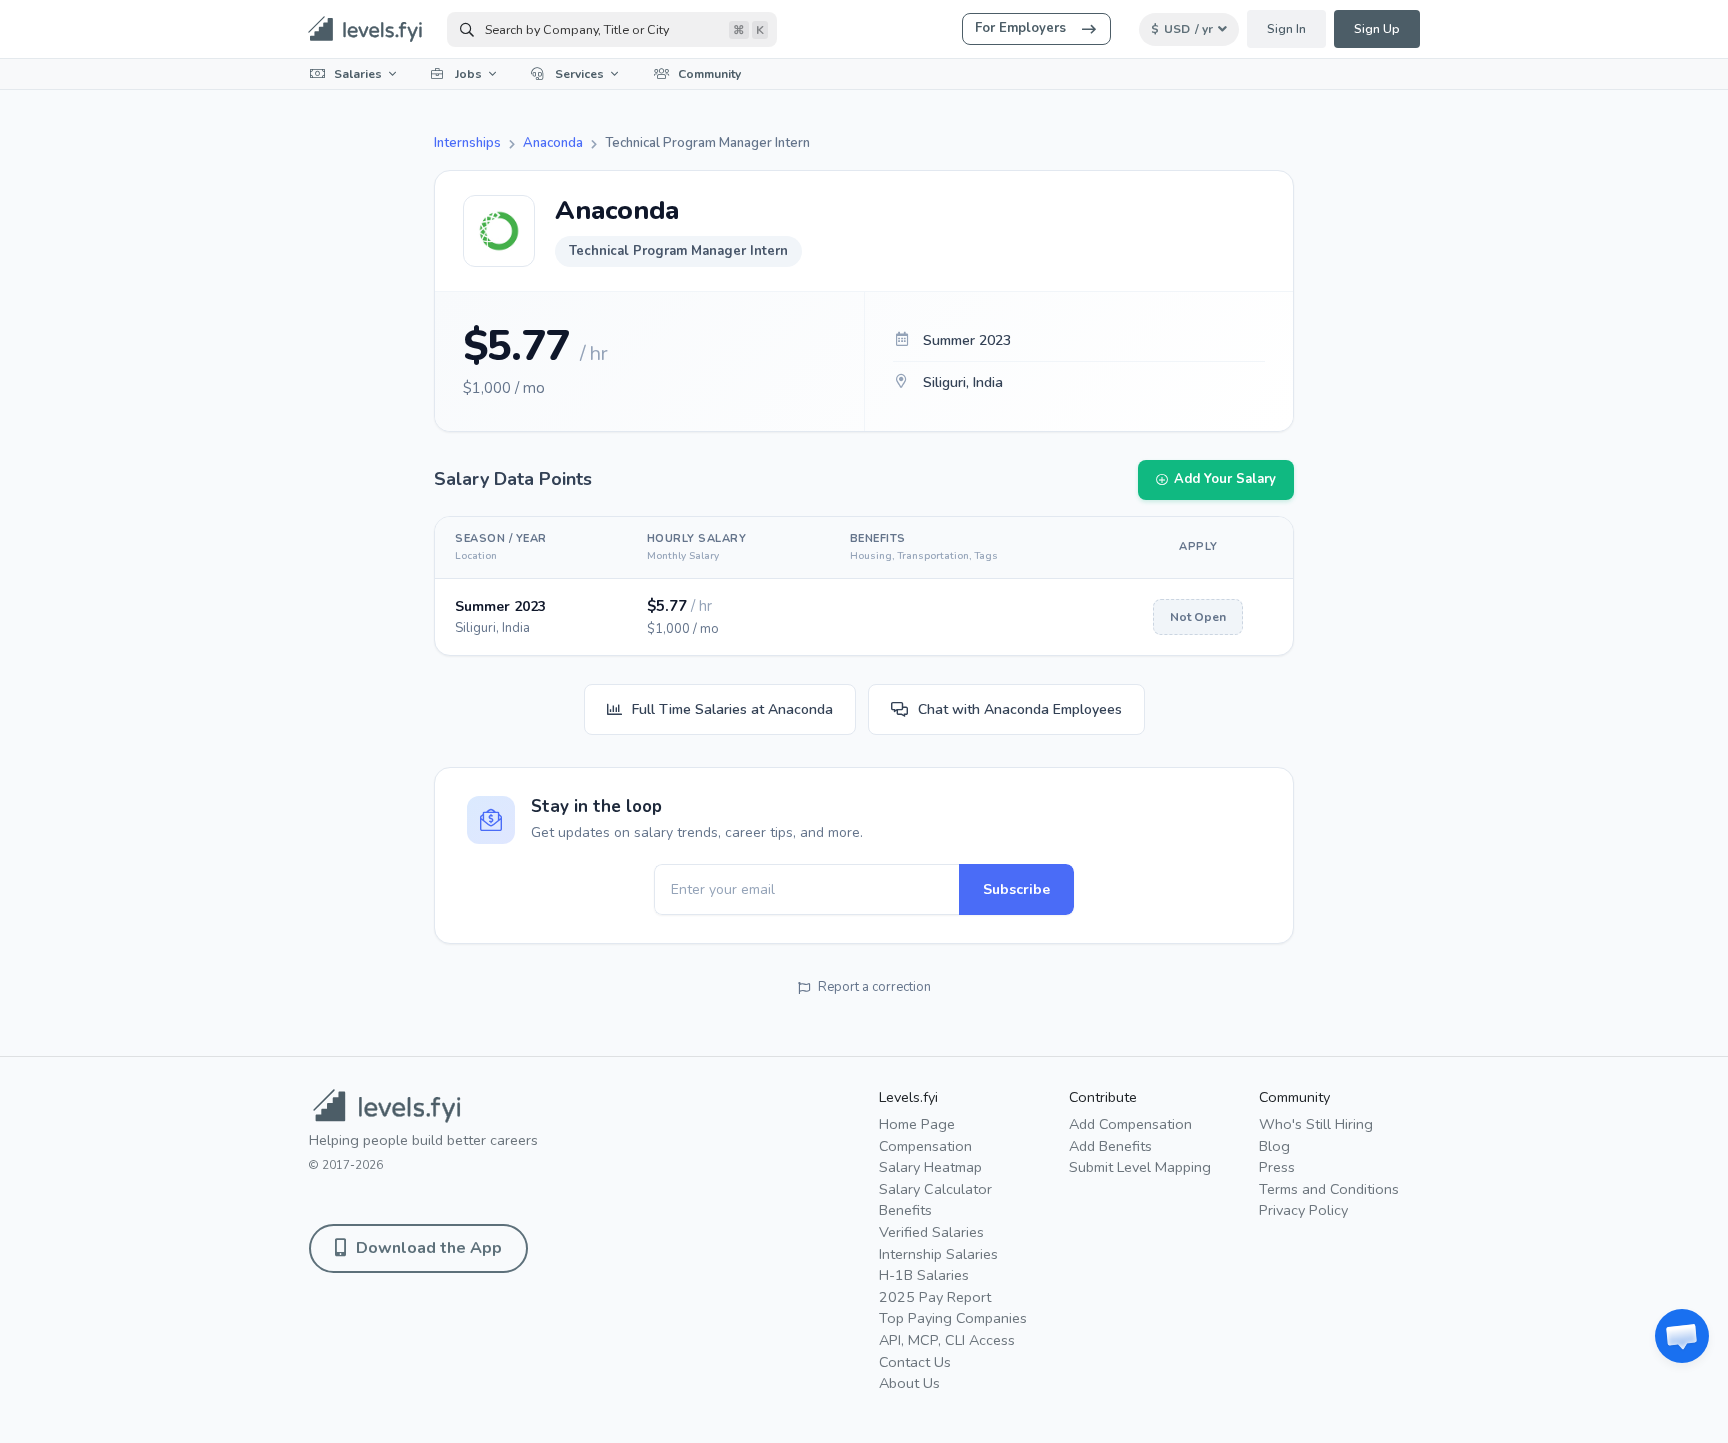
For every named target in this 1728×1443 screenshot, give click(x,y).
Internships (467, 143)
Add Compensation (1130, 1124)
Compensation (925, 1146)
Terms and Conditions (1329, 1189)
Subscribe (1016, 889)
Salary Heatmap (930, 1167)
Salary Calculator (935, 1189)
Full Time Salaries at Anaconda (732, 709)
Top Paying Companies (953, 1318)
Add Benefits (1110, 1146)
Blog (1274, 1146)
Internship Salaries (938, 1254)
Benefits (905, 1210)
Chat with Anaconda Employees (1020, 709)
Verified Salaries (931, 1232)
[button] (1682, 1336)
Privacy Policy (1303, 1210)
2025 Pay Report (935, 1297)
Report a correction (874, 987)
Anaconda (553, 143)
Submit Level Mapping (1140, 1167)
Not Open (1198, 617)
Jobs (468, 74)
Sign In (1286, 29)
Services (579, 74)
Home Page (917, 1124)
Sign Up (1377, 29)
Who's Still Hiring (1316, 1124)
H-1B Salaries (924, 1275)
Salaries (358, 74)
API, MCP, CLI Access (947, 1340)
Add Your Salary (1225, 479)
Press (1277, 1167)
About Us (909, 1383)
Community (709, 74)
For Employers (1020, 28)
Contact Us (915, 1362)
